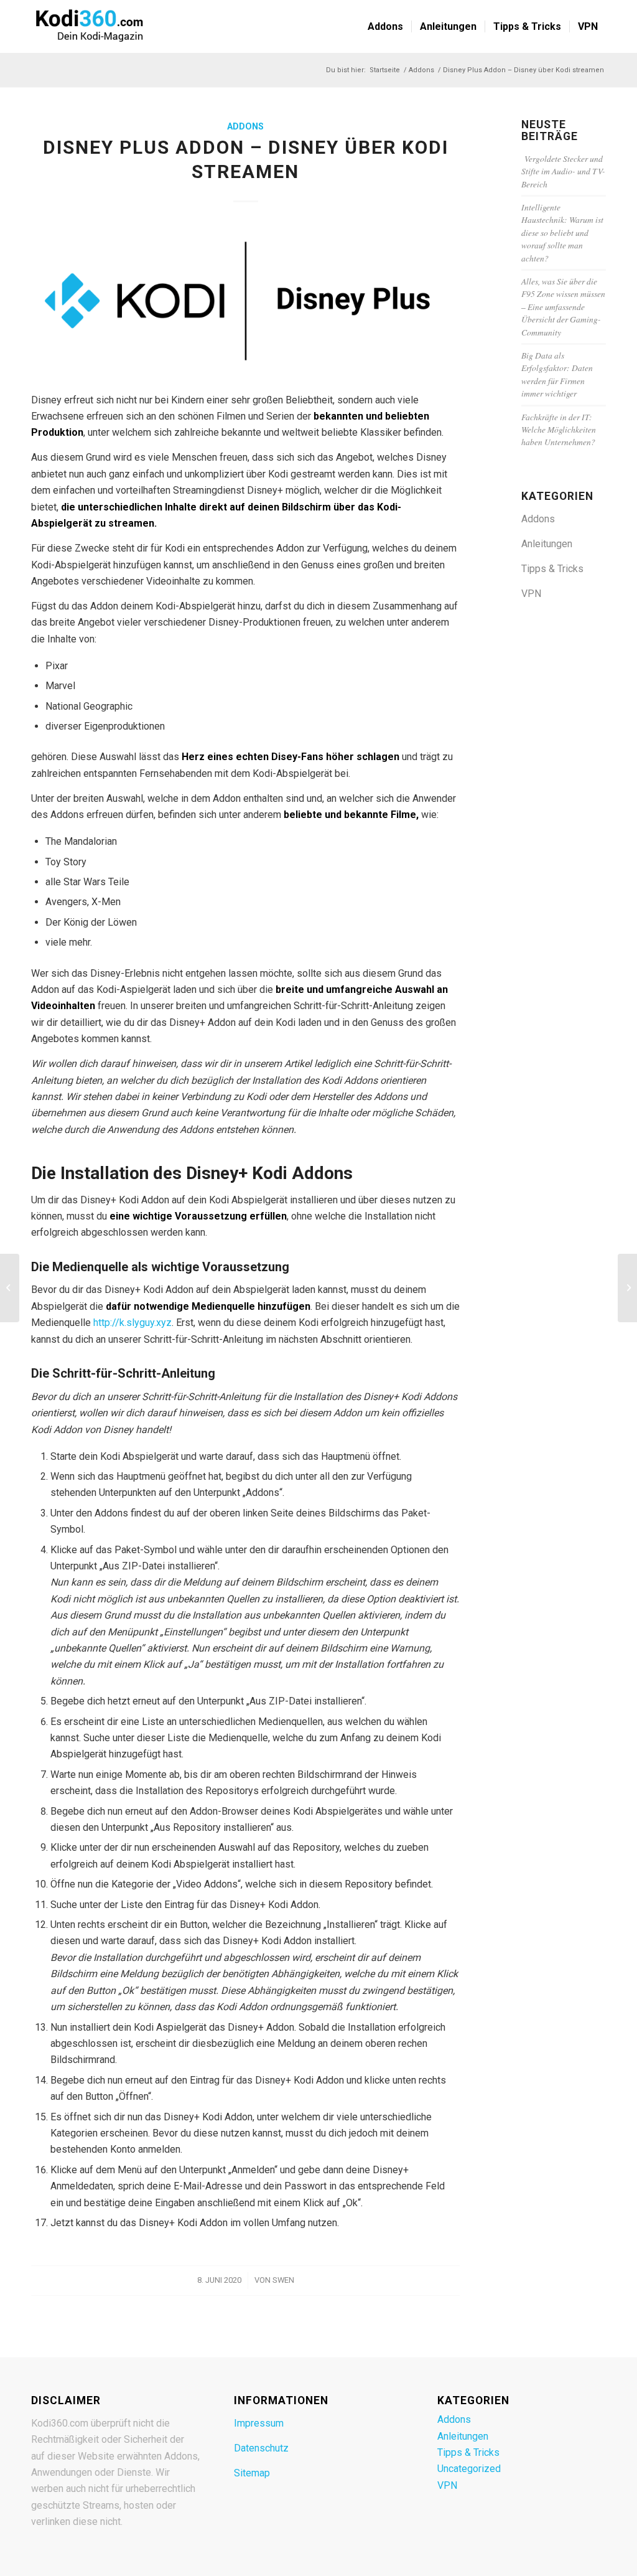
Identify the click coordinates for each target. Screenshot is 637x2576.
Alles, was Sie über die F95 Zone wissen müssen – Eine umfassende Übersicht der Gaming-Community (563, 307)
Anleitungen (547, 544)
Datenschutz (261, 2448)
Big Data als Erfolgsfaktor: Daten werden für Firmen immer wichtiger (557, 374)
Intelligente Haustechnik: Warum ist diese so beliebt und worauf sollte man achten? (562, 233)
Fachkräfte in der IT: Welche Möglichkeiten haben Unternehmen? (559, 430)
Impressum (259, 2423)
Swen (283, 2280)
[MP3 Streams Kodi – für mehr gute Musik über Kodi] (627, 1288)
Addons (245, 127)
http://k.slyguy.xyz (133, 1323)
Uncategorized (469, 2469)
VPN (531, 594)
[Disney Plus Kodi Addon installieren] (245, 301)
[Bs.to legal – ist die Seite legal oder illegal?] (10, 1288)
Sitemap (252, 2473)
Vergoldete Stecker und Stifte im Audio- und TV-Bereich (563, 171)
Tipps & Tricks (552, 569)
